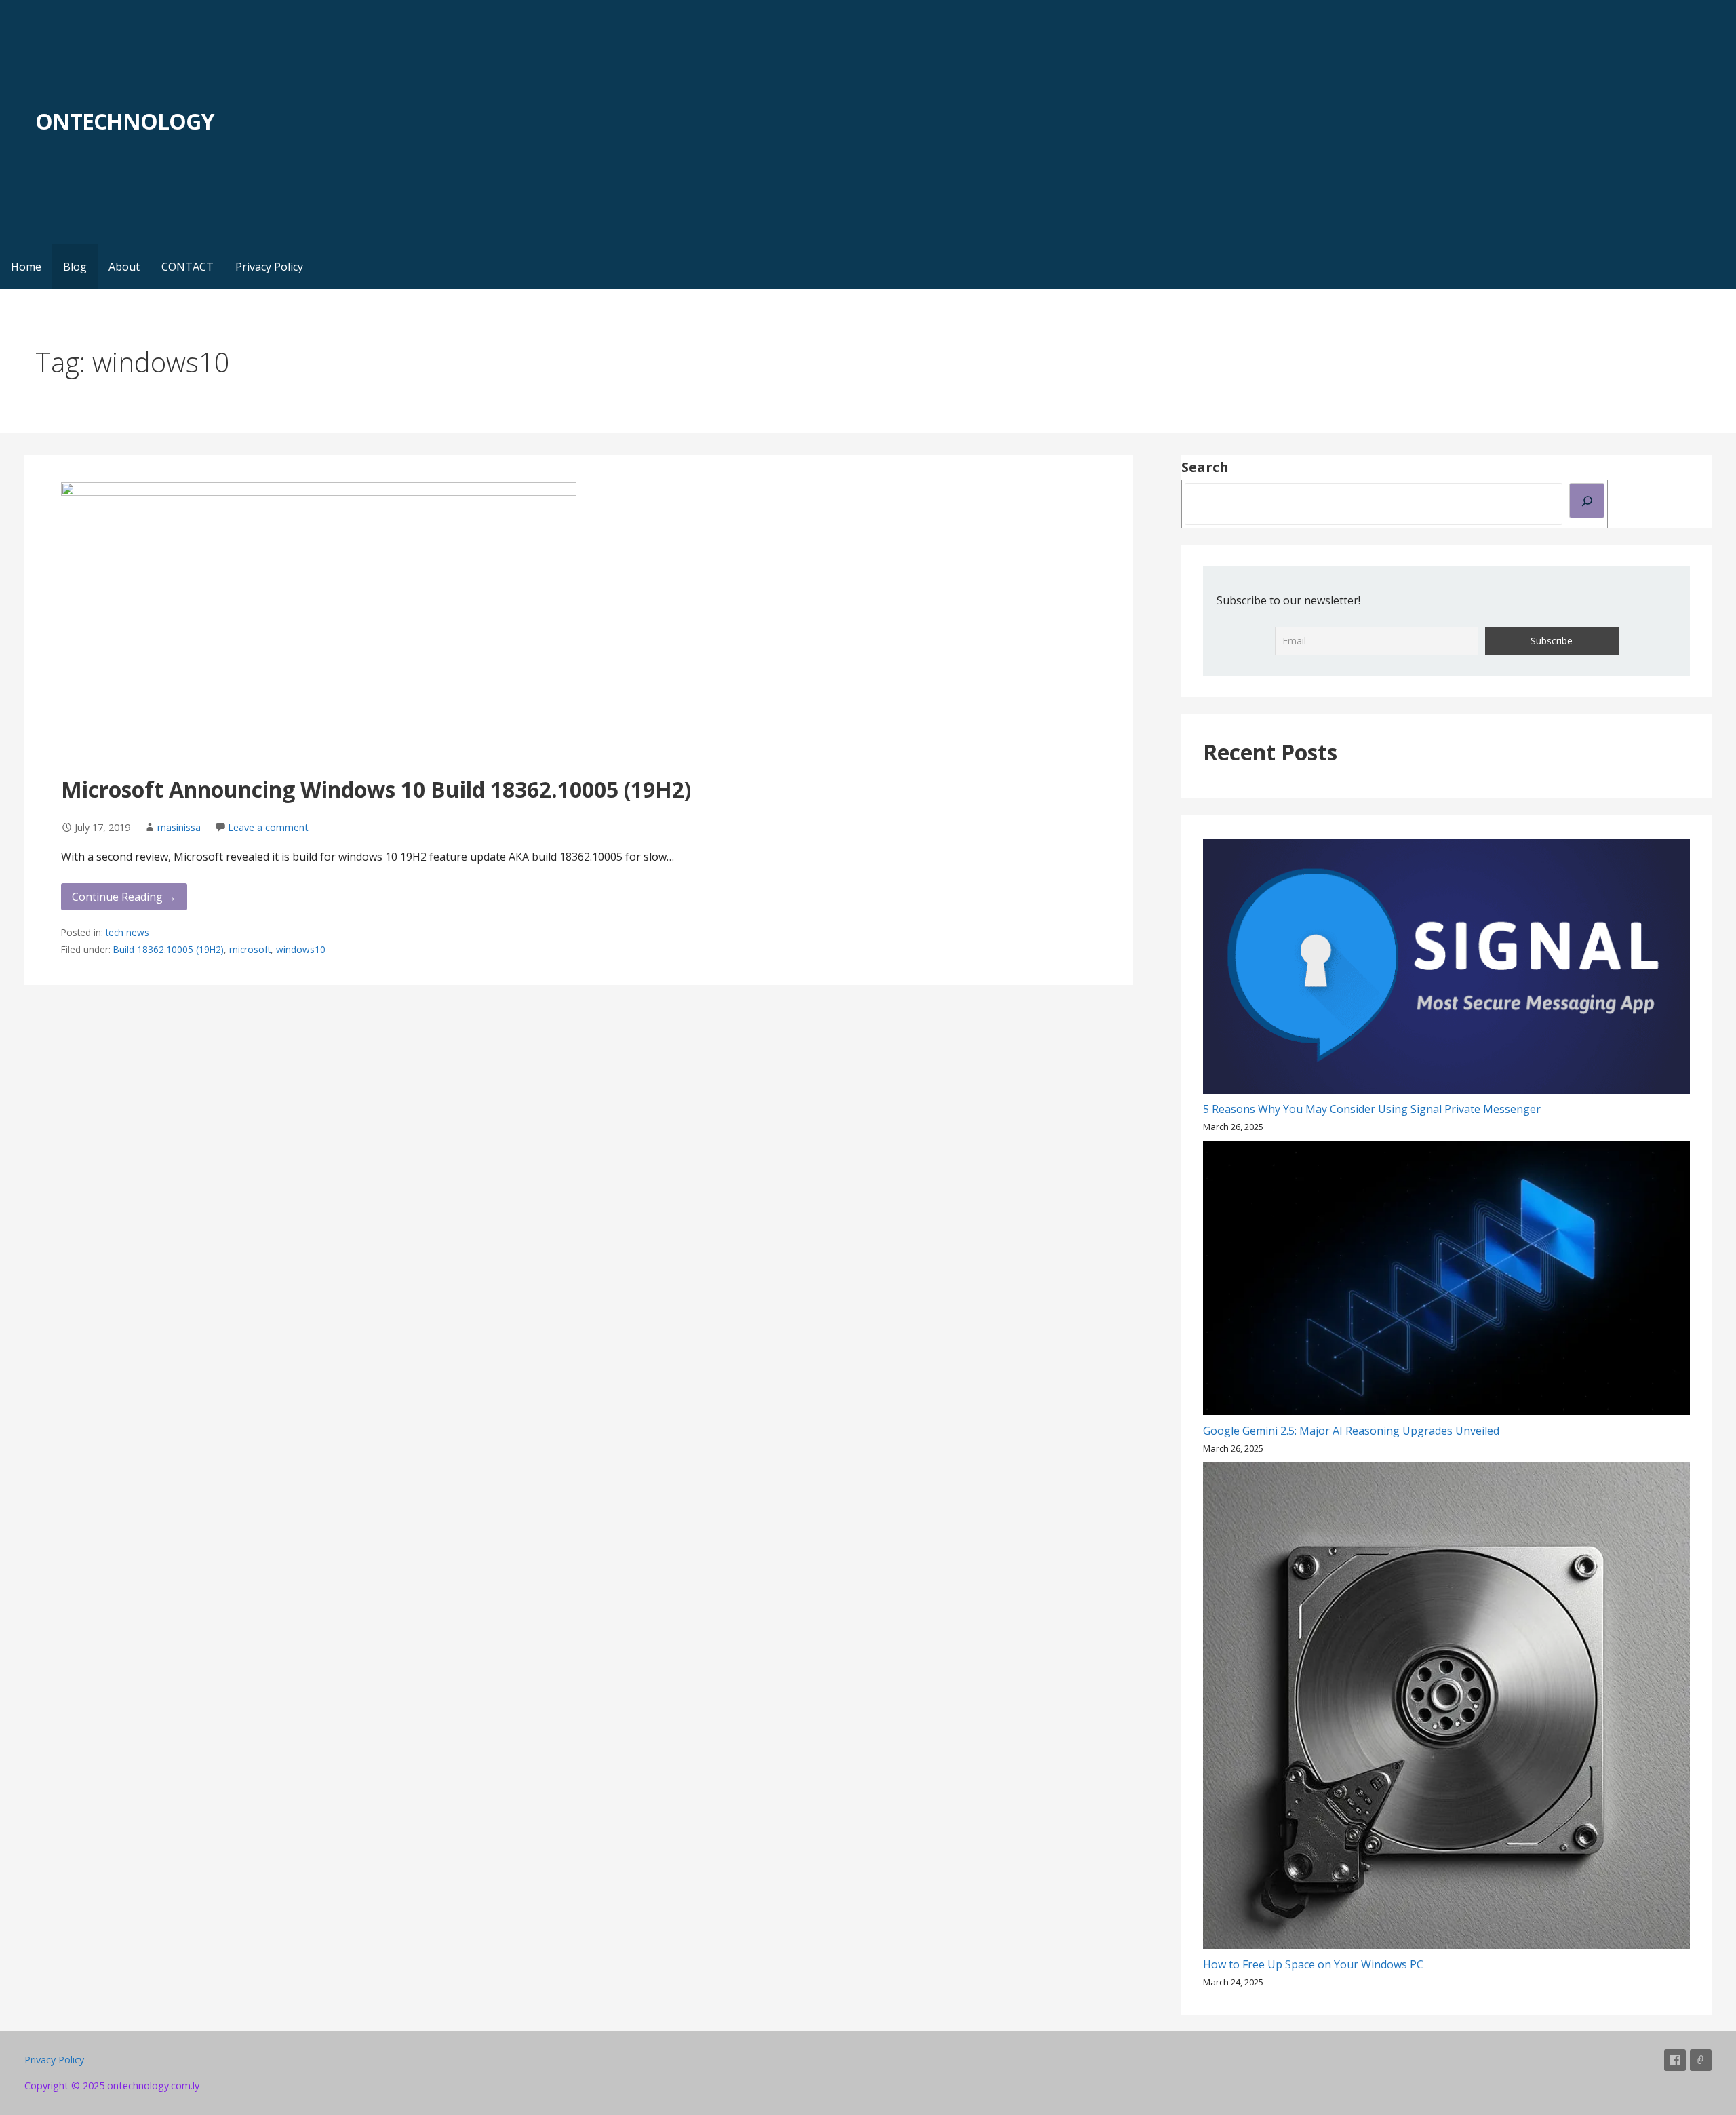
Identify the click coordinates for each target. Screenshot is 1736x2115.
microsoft (250, 949)
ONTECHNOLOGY (124, 121)
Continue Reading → (124, 897)
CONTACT (188, 267)
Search (1205, 467)
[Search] (1587, 501)
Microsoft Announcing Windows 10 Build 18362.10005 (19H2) (376, 789)
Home (26, 267)
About (124, 267)
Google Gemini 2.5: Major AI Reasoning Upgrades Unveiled (1351, 1431)
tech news (127, 932)
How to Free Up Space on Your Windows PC (1313, 1964)
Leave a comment (268, 827)
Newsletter (1701, 2060)
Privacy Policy (269, 267)
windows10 (301, 949)
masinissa (179, 827)
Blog (75, 267)
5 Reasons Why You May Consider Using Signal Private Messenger (1372, 1109)
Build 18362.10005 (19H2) (169, 949)
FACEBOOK (1675, 2060)
